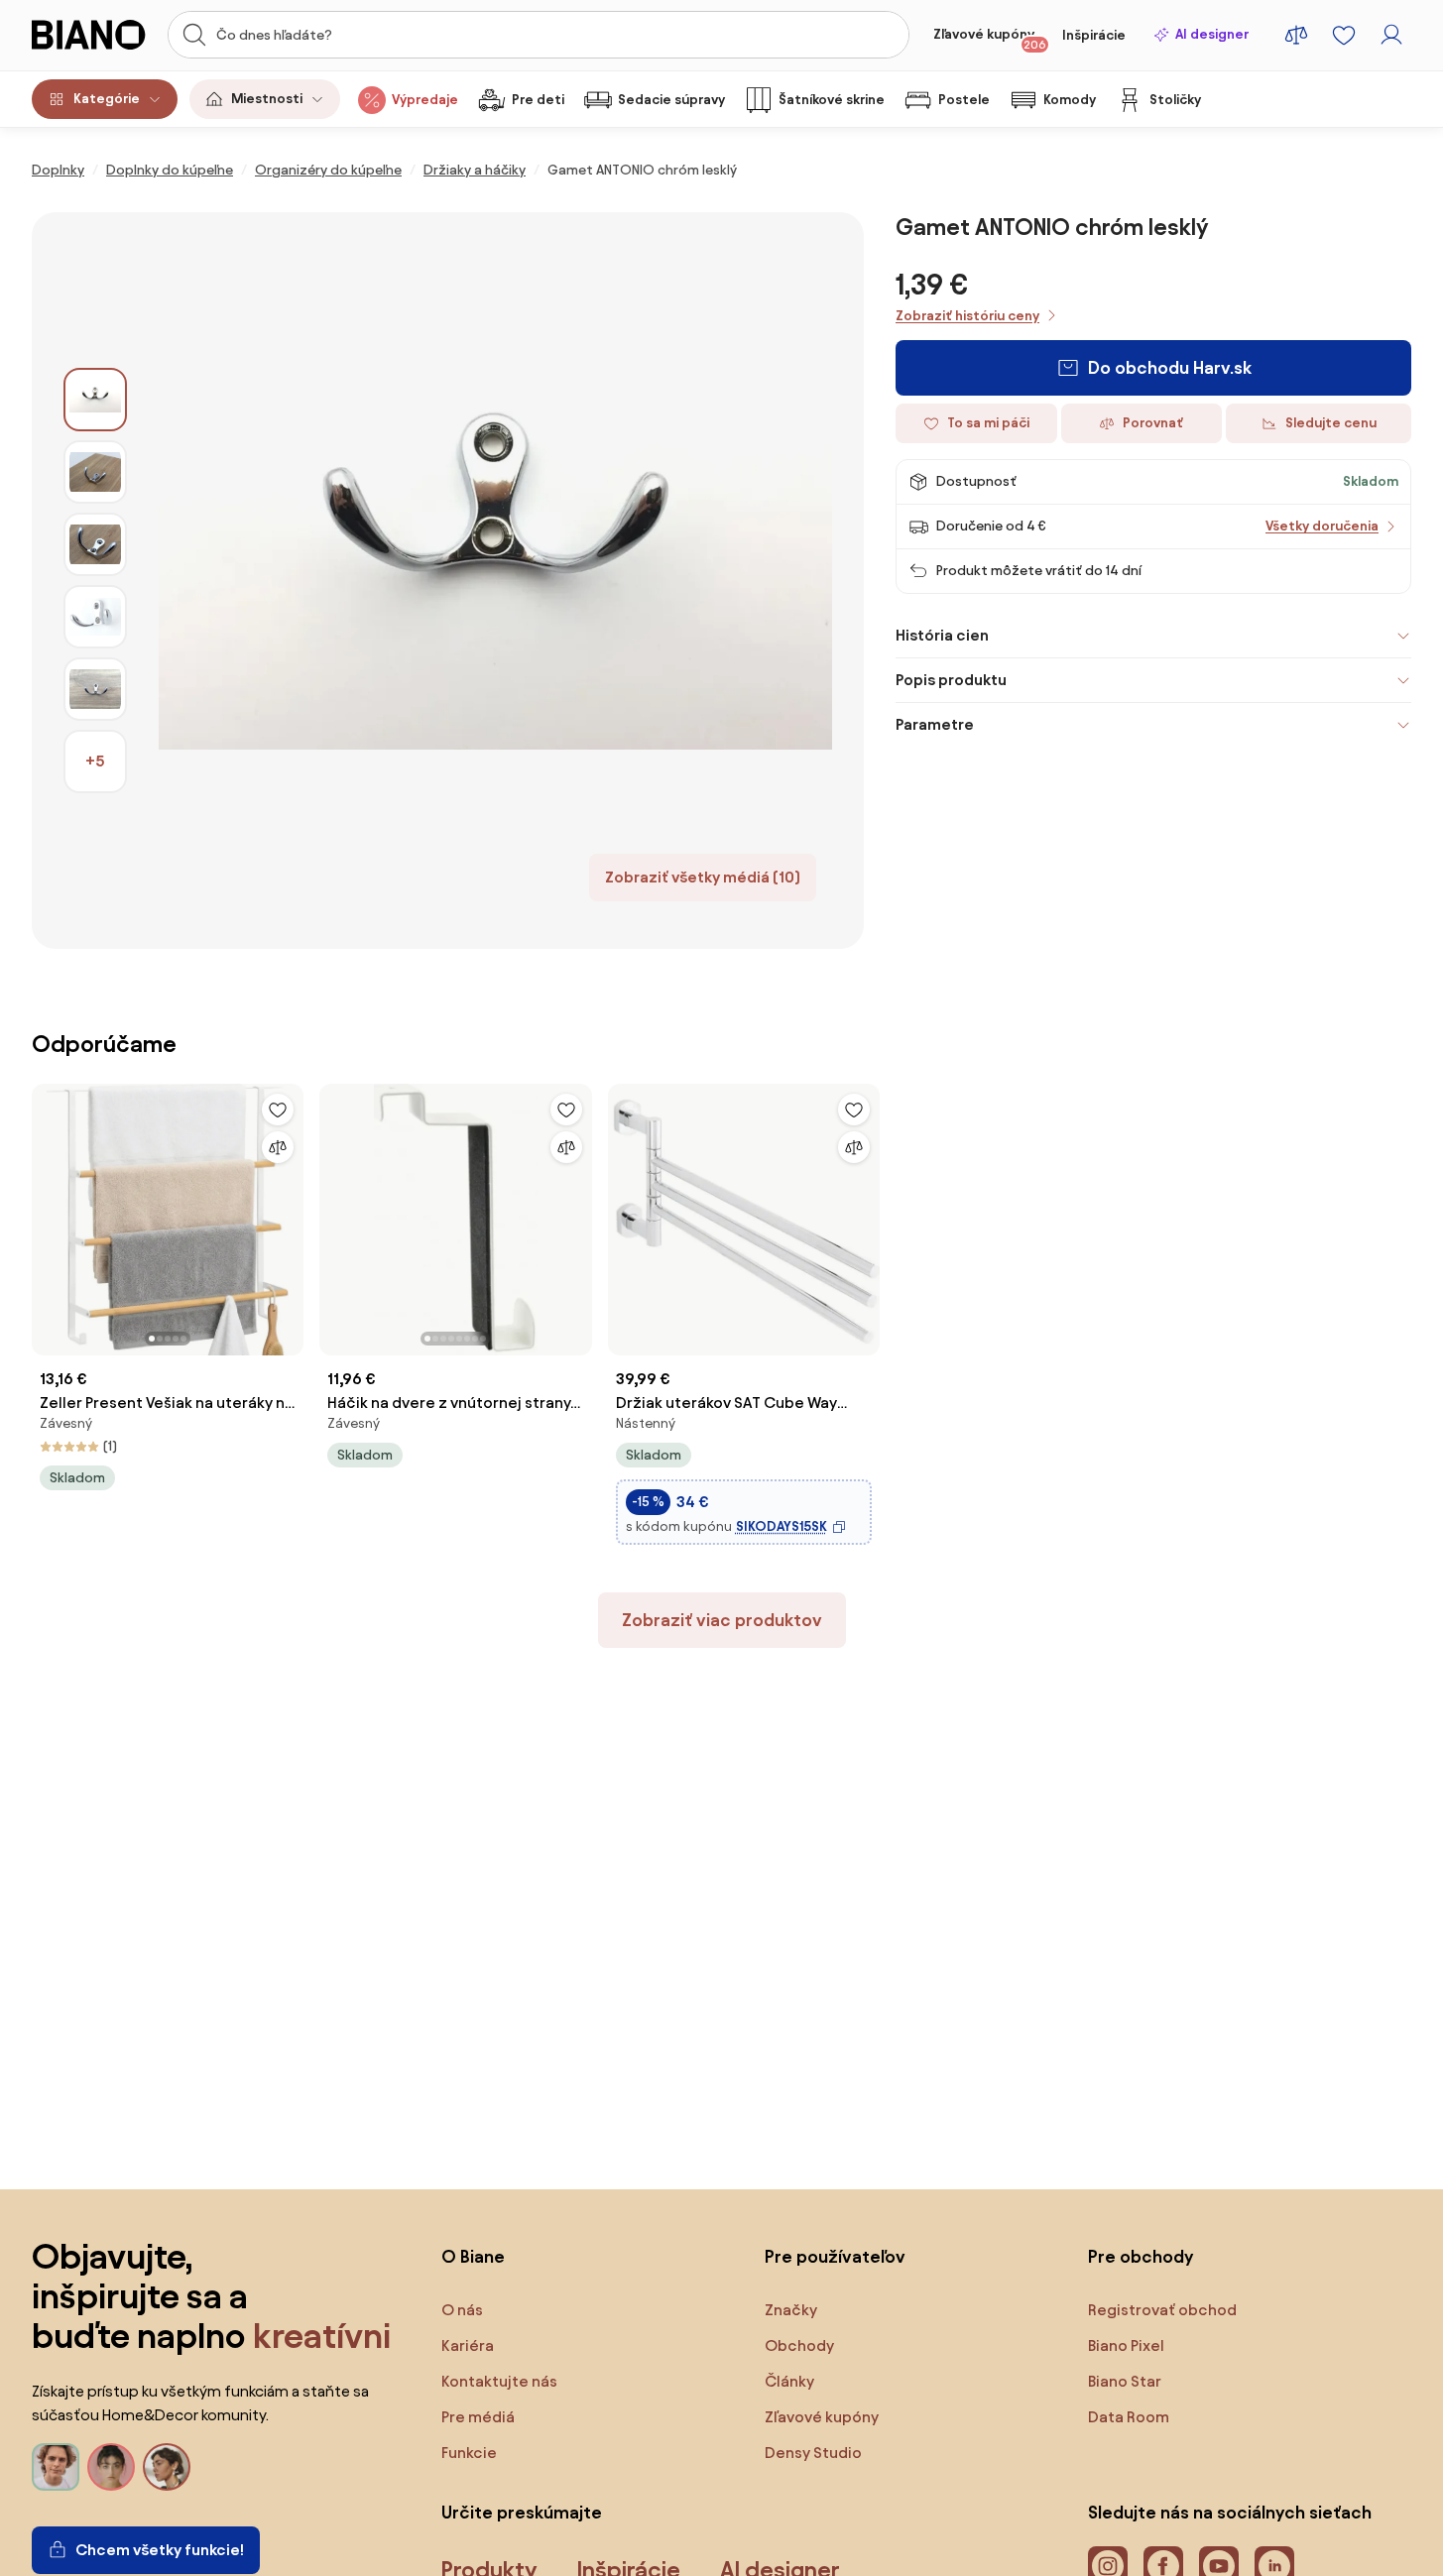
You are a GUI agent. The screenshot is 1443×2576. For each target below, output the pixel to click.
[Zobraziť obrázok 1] (95, 400)
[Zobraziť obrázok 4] (95, 617)
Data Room (1129, 2417)
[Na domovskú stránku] (94, 35)
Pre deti (538, 100)
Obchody (799, 2345)
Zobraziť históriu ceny (967, 316)
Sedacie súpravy (671, 100)
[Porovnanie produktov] (1296, 35)
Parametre (935, 724)
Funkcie (469, 2453)
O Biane (473, 2256)
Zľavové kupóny (990, 39)
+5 (95, 761)
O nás (462, 2310)
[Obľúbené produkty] (1344, 35)
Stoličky (1175, 100)
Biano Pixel (1126, 2345)
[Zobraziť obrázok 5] (95, 689)
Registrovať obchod (1162, 2310)
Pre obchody (1141, 2256)
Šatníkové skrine (832, 100)
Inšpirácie (1094, 35)
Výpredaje (425, 100)
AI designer (1212, 34)
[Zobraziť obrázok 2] (95, 472)
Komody (1070, 100)
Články (789, 2381)
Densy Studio (813, 2453)
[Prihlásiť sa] (1391, 35)
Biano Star (1125, 2381)
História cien (942, 635)
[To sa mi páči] (278, 1110)
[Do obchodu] (495, 581)
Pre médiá (478, 2417)
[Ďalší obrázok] (288, 1214)
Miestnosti (267, 99)
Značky (791, 2310)
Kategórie (107, 99)
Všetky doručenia (1322, 526)
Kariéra (468, 2345)
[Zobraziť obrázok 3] (95, 544)
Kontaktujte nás (499, 2381)
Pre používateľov (835, 2256)
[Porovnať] (278, 1147)
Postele (964, 100)
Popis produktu (951, 680)
